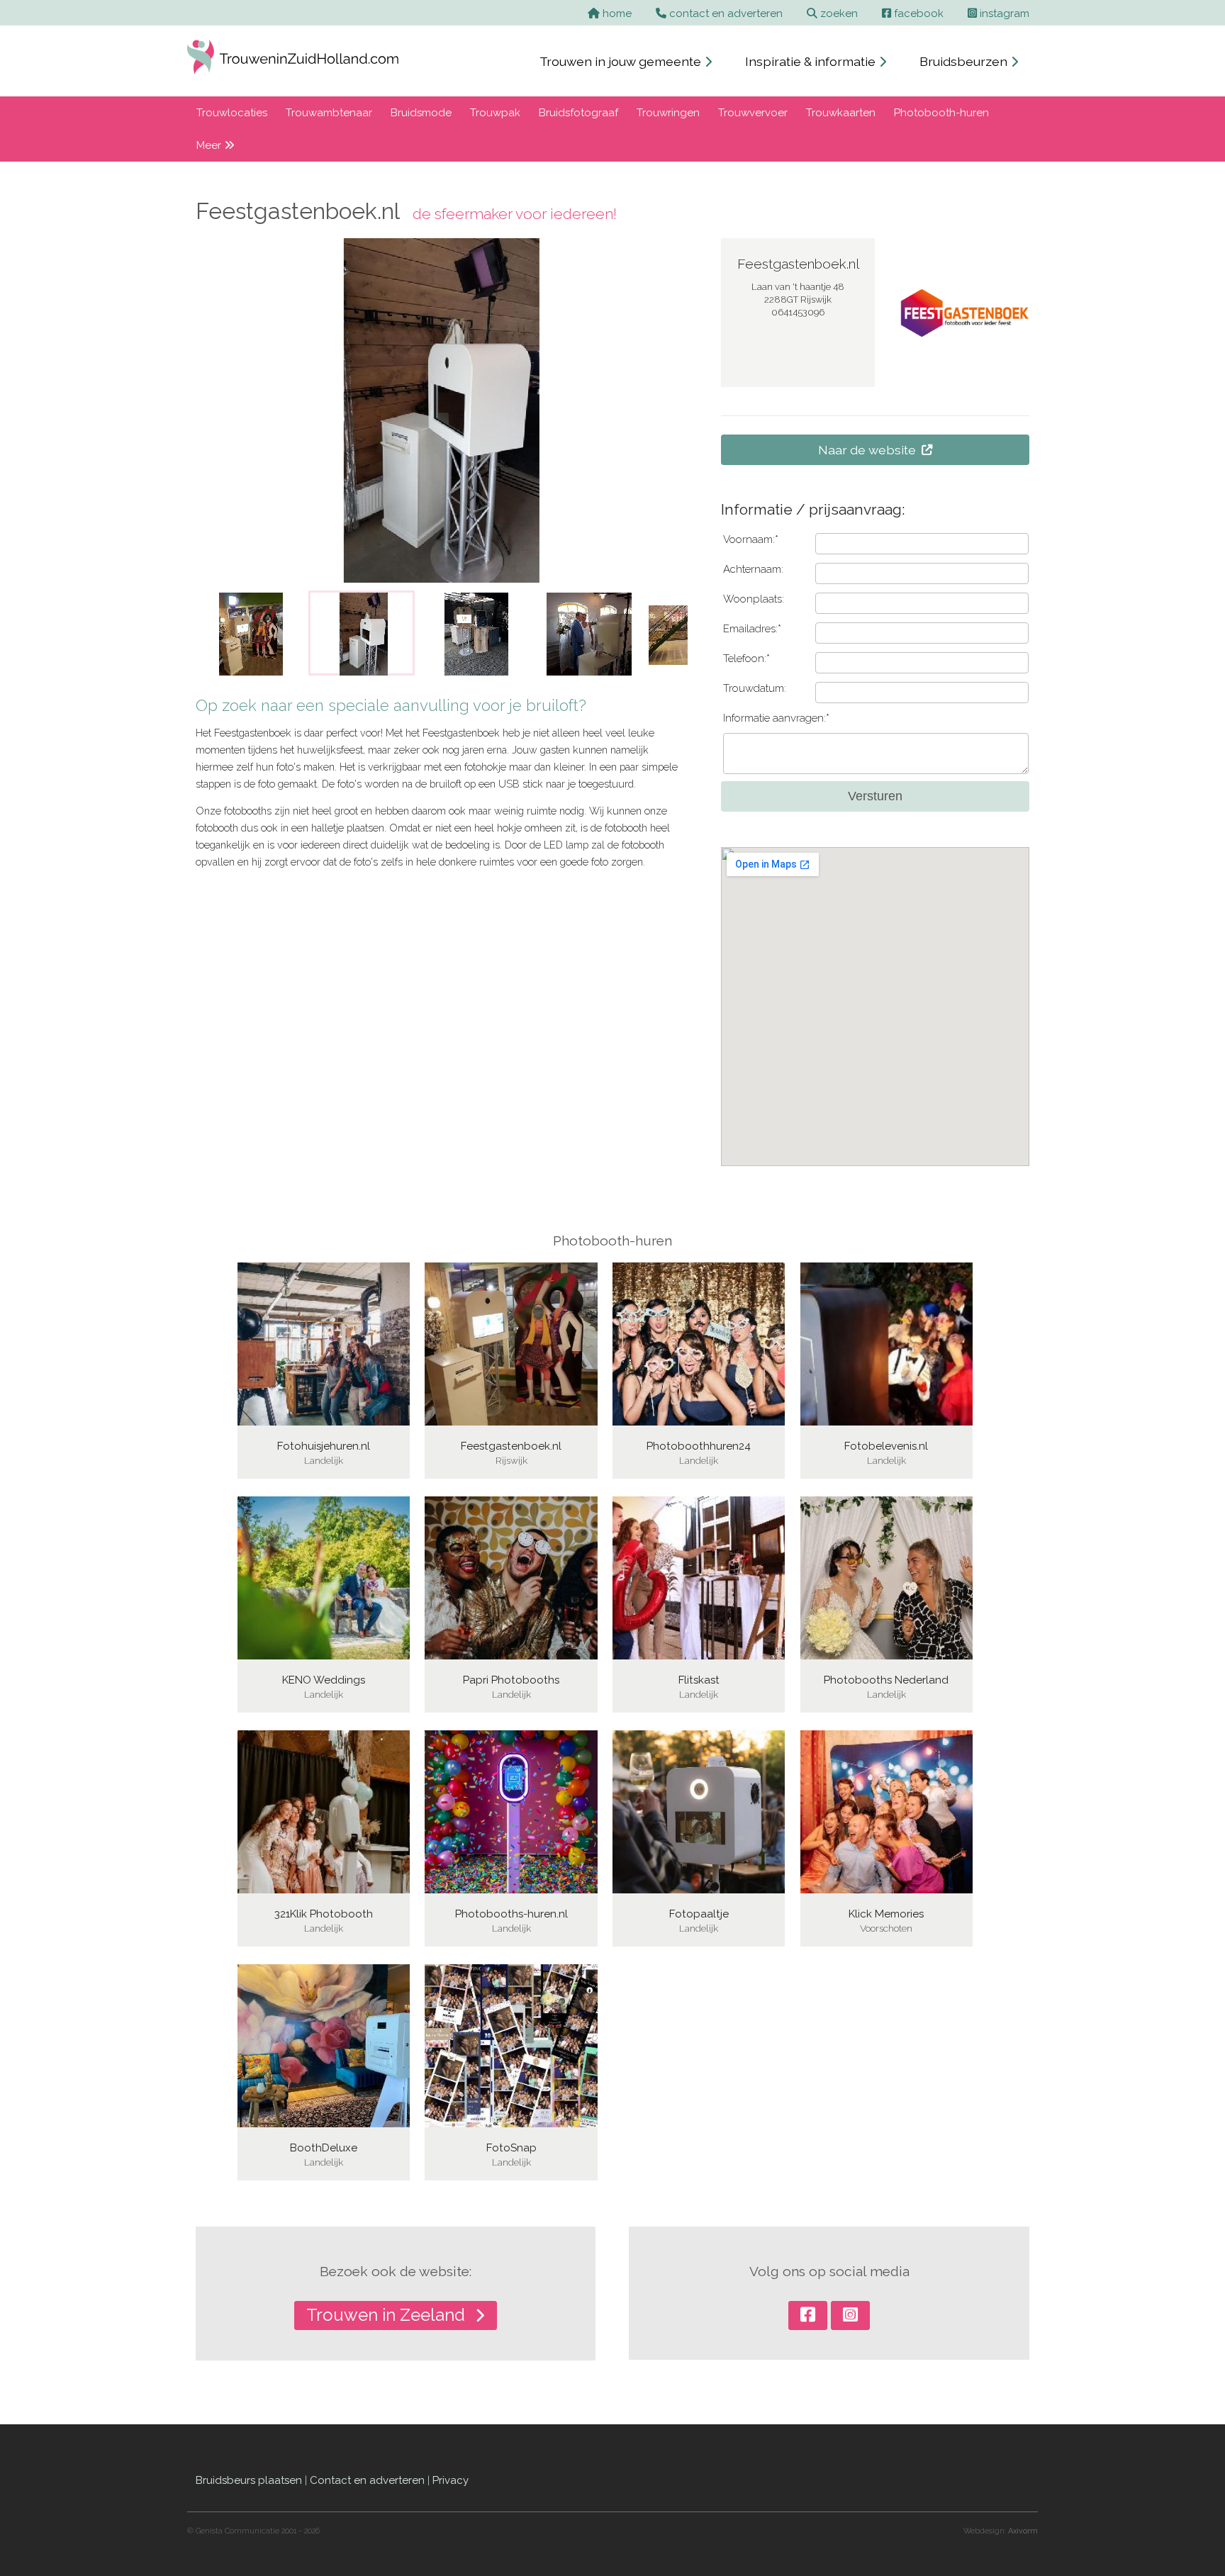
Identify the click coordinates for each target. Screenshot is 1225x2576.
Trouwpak (495, 113)
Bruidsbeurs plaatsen (249, 2480)
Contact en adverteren (367, 2480)
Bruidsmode (421, 113)
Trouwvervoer (753, 113)
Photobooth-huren (941, 113)
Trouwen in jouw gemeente (622, 61)
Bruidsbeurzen (965, 61)
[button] (216, 633)
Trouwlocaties (232, 113)
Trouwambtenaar (329, 113)
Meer (210, 145)
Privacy (451, 2480)
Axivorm (1023, 2531)
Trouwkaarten (841, 113)
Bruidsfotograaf (578, 113)
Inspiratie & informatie (812, 61)
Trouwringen (668, 113)
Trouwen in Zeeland (388, 2315)
